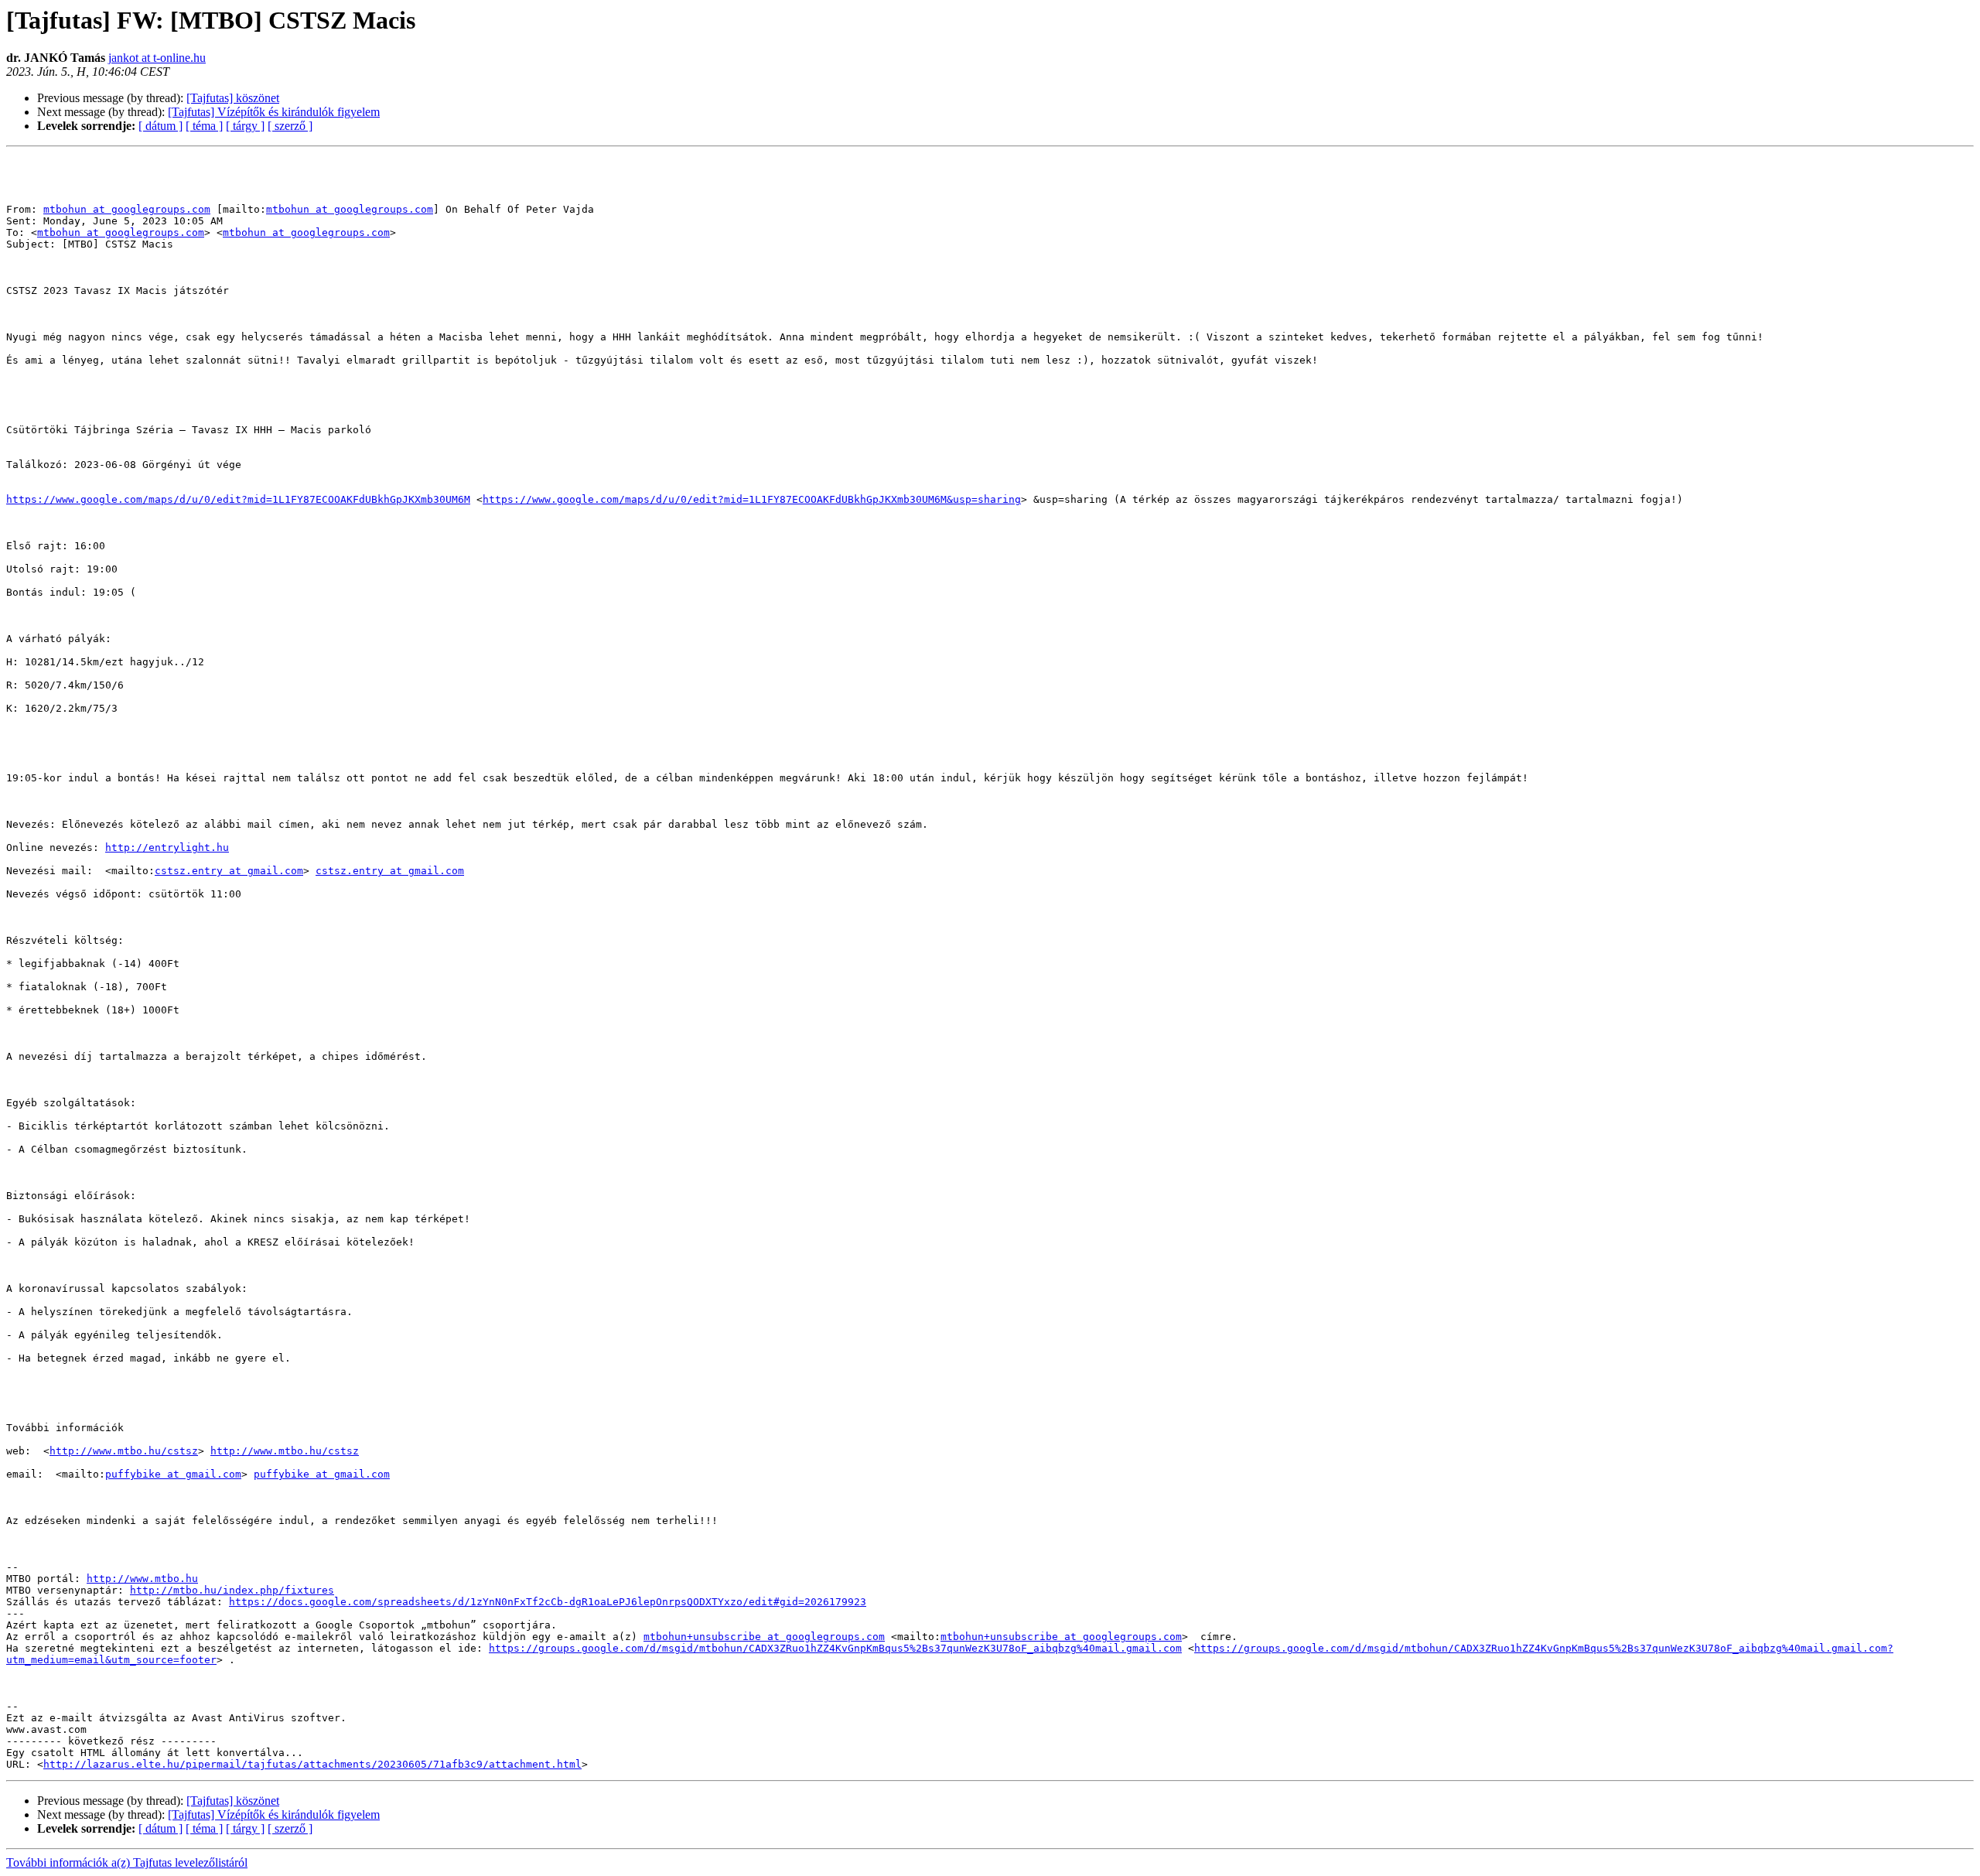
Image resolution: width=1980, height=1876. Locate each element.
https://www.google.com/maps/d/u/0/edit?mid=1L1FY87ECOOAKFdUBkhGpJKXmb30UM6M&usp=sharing (752, 499)
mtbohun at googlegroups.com (127, 209)
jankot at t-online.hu (157, 58)
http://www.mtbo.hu (142, 1579)
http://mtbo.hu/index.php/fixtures (232, 1590)
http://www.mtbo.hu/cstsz (124, 1451)
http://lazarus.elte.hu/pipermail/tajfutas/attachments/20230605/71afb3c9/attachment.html (312, 1764)
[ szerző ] (290, 126)
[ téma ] (204, 126)
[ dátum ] (160, 126)
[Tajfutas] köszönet (233, 98)
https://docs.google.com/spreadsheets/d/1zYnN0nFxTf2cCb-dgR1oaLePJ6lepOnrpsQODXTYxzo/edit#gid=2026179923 (548, 1602)
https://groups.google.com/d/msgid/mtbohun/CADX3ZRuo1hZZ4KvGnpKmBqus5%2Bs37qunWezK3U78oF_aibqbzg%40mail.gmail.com (835, 1648)
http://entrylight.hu (167, 847)
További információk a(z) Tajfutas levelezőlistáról (127, 1862)
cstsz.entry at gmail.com (229, 871)
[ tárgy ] (245, 126)
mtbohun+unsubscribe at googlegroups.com (764, 1637)
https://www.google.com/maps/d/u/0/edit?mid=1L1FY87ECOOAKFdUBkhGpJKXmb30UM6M (238, 499)
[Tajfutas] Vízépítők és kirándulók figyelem (274, 112)
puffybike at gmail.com (173, 1474)
